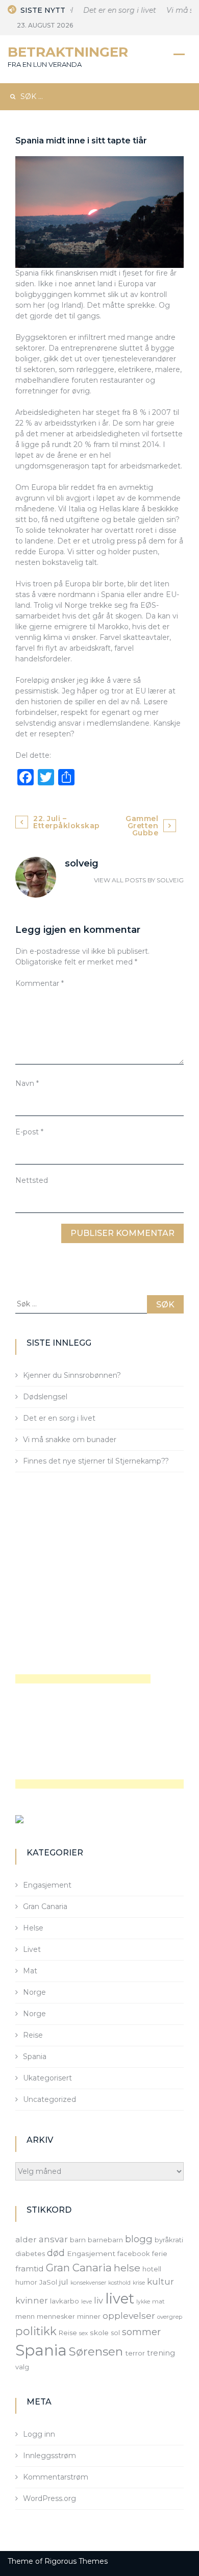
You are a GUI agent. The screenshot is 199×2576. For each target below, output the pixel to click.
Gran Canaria (45, 1906)
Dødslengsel (45, 1397)
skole (99, 2333)
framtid (30, 2269)
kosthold (119, 2283)
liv (98, 2300)
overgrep (170, 2317)
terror (135, 2353)
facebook (134, 2253)
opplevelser (129, 2315)
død (56, 2253)
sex (83, 2333)
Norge (34, 1992)
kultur (160, 2282)
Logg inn (39, 2434)
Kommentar (40, 983)
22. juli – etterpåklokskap (67, 822)
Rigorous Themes (76, 2561)
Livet (32, 1949)
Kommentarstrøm (56, 2477)
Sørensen (96, 2351)
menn (25, 2316)
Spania (35, 2057)
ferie (160, 2253)
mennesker (56, 2316)
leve (86, 2302)
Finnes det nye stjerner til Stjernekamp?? (96, 1461)
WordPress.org (49, 2498)
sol (115, 2333)
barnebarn (105, 2240)
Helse (33, 1928)
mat (158, 2301)
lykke (143, 2302)
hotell (152, 2269)
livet (120, 2299)
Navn (27, 1083)
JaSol (48, 2282)
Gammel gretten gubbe (142, 826)
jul (64, 2282)
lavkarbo (65, 2301)
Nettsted (32, 1180)
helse (127, 2268)
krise (139, 2283)
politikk (36, 2331)
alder (26, 2239)
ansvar (53, 2239)
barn (78, 2240)
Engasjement (47, 1885)
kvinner (32, 2300)
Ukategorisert (47, 2078)
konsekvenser (88, 2283)
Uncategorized (49, 2099)
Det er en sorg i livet (114, 10)
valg (22, 2367)
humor (26, 2282)
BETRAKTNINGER (68, 52)
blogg (139, 2239)
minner (89, 2316)
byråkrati (169, 2240)
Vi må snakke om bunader (70, 1440)
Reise (33, 2035)
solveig (170, 880)
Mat (30, 1971)
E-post (29, 1132)
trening (161, 2353)
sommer (141, 2332)
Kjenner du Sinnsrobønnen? (72, 1375)
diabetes (30, 2253)
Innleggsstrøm (49, 2456)
